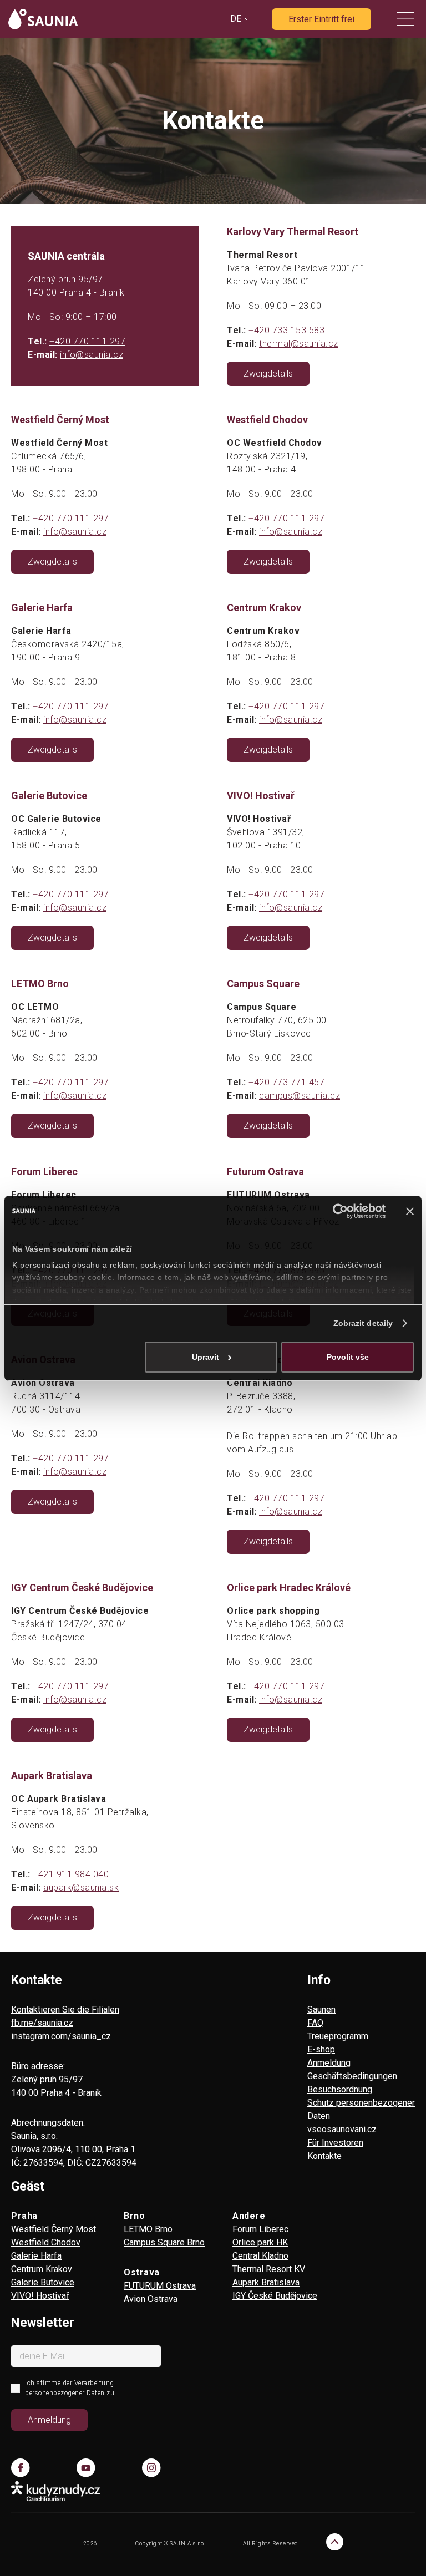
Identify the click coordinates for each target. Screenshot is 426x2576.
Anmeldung (329, 2063)
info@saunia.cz (92, 355)
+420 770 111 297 (87, 341)
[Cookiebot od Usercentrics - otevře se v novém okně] (337, 1211)
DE (236, 19)
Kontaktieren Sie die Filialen (65, 2010)
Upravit (206, 1357)
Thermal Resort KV (269, 2269)
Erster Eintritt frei (321, 19)
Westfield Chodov (46, 2242)
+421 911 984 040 (71, 1874)
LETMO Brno (148, 2229)
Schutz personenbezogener (361, 2103)
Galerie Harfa (36, 2256)
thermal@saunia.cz (299, 344)
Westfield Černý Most (54, 2229)
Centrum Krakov (42, 2269)
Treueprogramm (338, 2036)
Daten (319, 2116)
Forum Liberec (260, 2229)
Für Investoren (335, 2143)
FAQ (315, 2023)
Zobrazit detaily (363, 1323)
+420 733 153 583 (286, 330)
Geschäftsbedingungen (352, 2076)
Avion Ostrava (151, 2299)
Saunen (321, 2010)
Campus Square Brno (164, 2242)
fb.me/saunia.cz (42, 2023)
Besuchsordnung (340, 2089)
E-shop (321, 2049)
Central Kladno (260, 2256)
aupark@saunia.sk (81, 1887)
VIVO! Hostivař (40, 2296)
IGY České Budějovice (275, 2296)
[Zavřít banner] (410, 1211)
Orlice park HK (260, 2242)
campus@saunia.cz (300, 1096)
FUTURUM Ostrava (160, 2286)
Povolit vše (348, 1357)
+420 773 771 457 (286, 1082)
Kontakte (324, 2156)
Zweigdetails (268, 374)
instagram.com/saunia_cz (61, 2036)
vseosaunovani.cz (342, 2129)
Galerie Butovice (43, 2282)
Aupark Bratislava (266, 2282)
